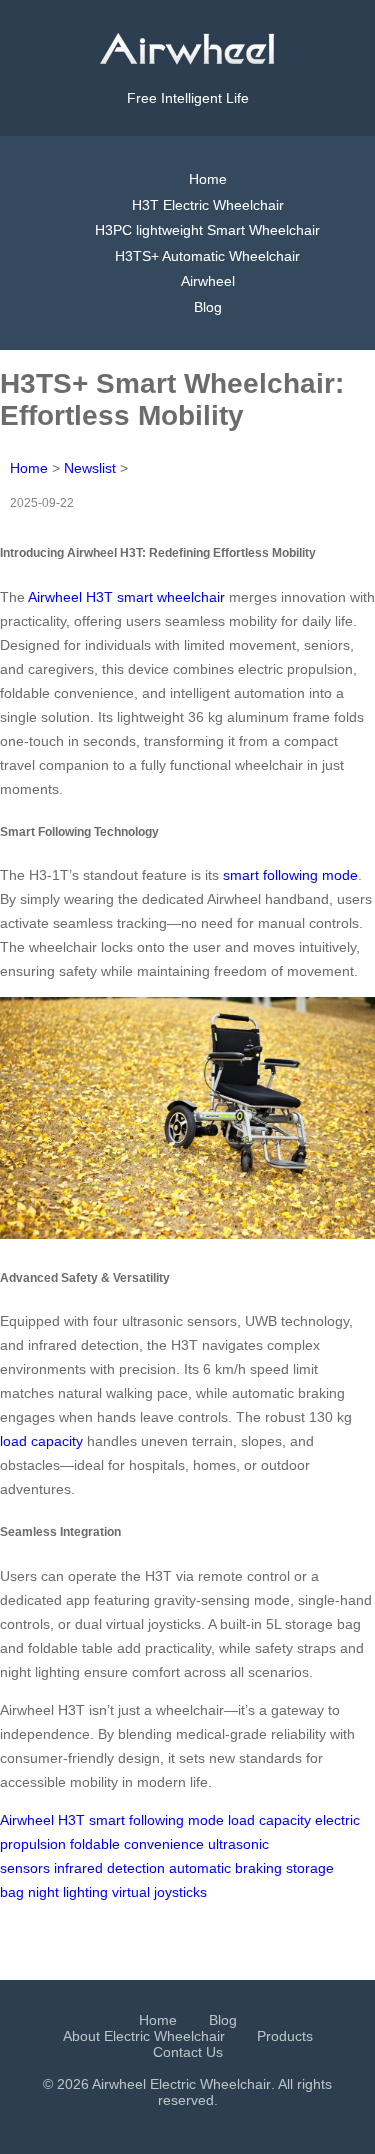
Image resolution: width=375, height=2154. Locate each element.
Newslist (90, 468)
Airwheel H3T (42, 1820)
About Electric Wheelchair (144, 2036)
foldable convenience (137, 1844)
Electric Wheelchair (210, 2084)
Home (208, 179)
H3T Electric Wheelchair (208, 205)
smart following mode (290, 875)
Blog (208, 307)
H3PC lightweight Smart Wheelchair (207, 230)
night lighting (68, 1892)
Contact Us (188, 2052)
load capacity (41, 1441)
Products (285, 2036)
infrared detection (109, 1868)
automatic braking (225, 1868)
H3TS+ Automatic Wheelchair (207, 256)
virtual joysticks (159, 1892)
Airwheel (208, 281)
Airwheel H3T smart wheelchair (126, 597)
